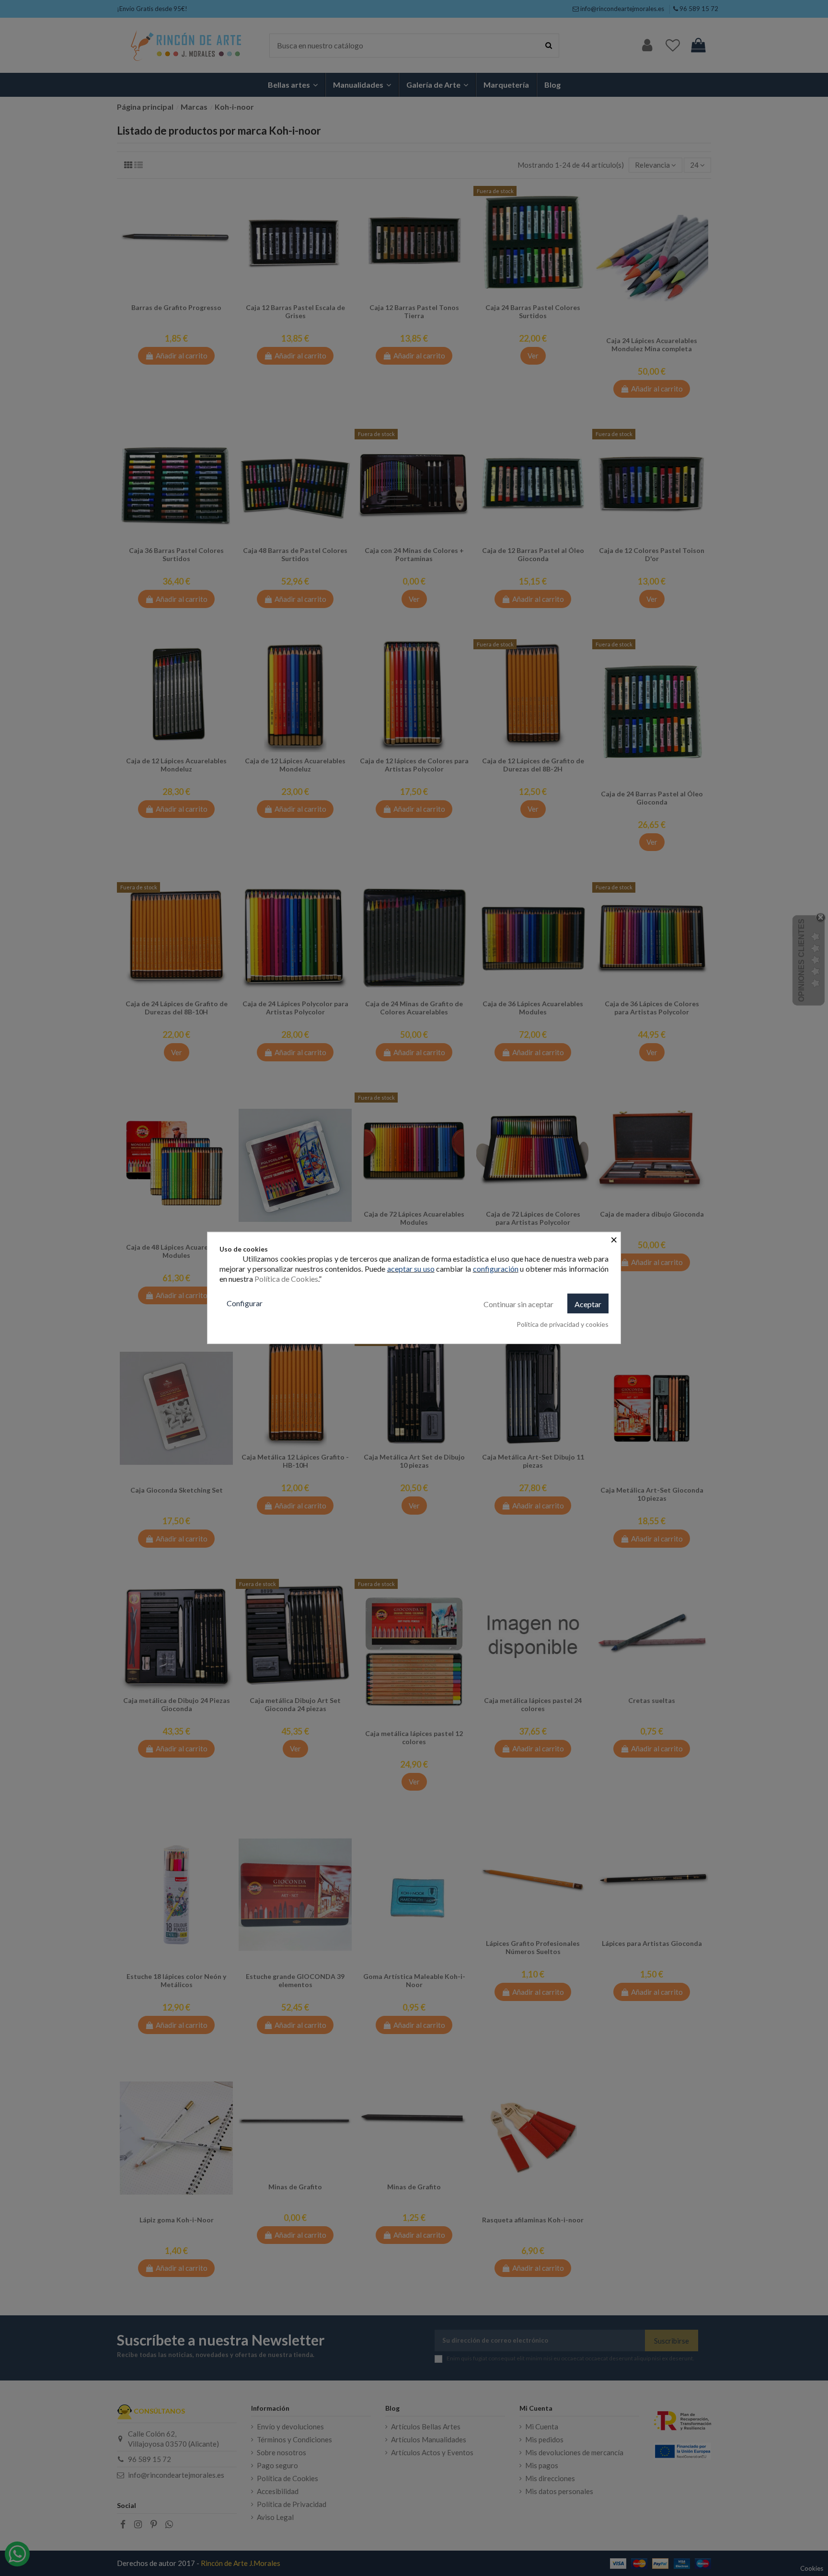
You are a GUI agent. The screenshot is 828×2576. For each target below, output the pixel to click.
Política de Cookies (286, 1279)
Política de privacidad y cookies (563, 1324)
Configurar (245, 1303)
